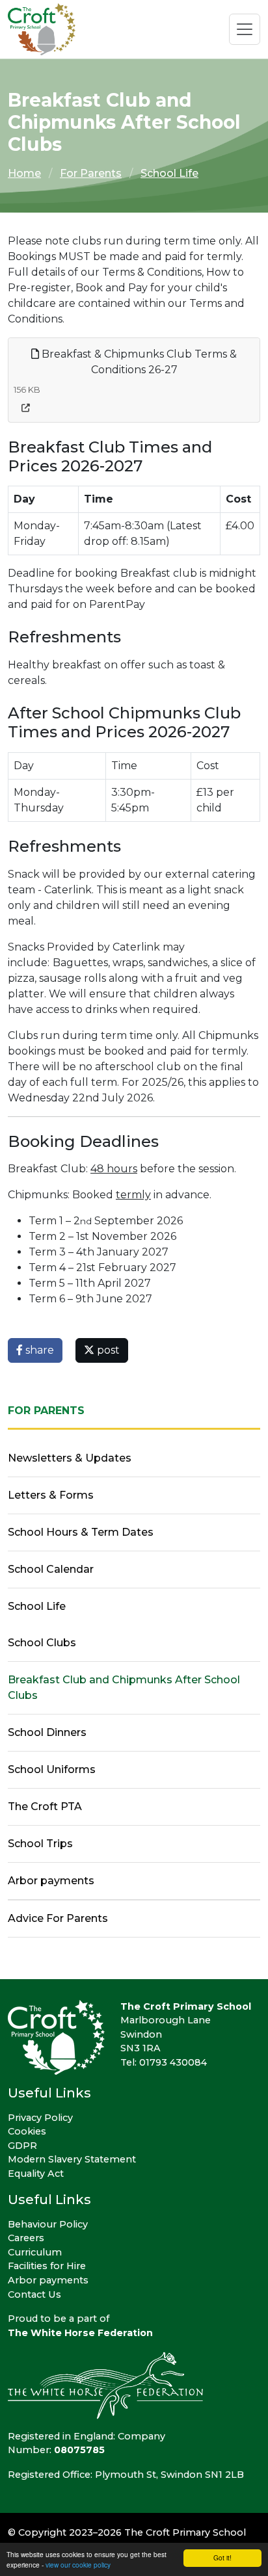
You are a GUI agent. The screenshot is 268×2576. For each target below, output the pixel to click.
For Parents (91, 173)
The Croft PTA (45, 1807)
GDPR (22, 2146)
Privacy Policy (40, 2118)
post (107, 1350)
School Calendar (51, 1569)
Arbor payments (51, 1881)
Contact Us (34, 2294)
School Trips (40, 1844)
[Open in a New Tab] (26, 408)
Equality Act (36, 2174)
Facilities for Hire (47, 2266)
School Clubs (42, 1643)
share (38, 1350)
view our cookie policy (78, 2565)
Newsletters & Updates (70, 1458)
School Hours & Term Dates (81, 1532)
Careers (26, 2238)
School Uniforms (52, 1769)
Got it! (222, 2557)
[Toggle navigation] (245, 29)
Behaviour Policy (48, 2224)
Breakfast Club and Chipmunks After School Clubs (124, 1688)
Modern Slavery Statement (72, 2159)
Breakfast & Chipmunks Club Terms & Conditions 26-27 (138, 362)
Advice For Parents (58, 1918)
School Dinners (47, 1732)
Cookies (27, 2131)
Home (24, 173)
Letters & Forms (51, 1495)
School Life (169, 173)
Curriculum (35, 2252)
